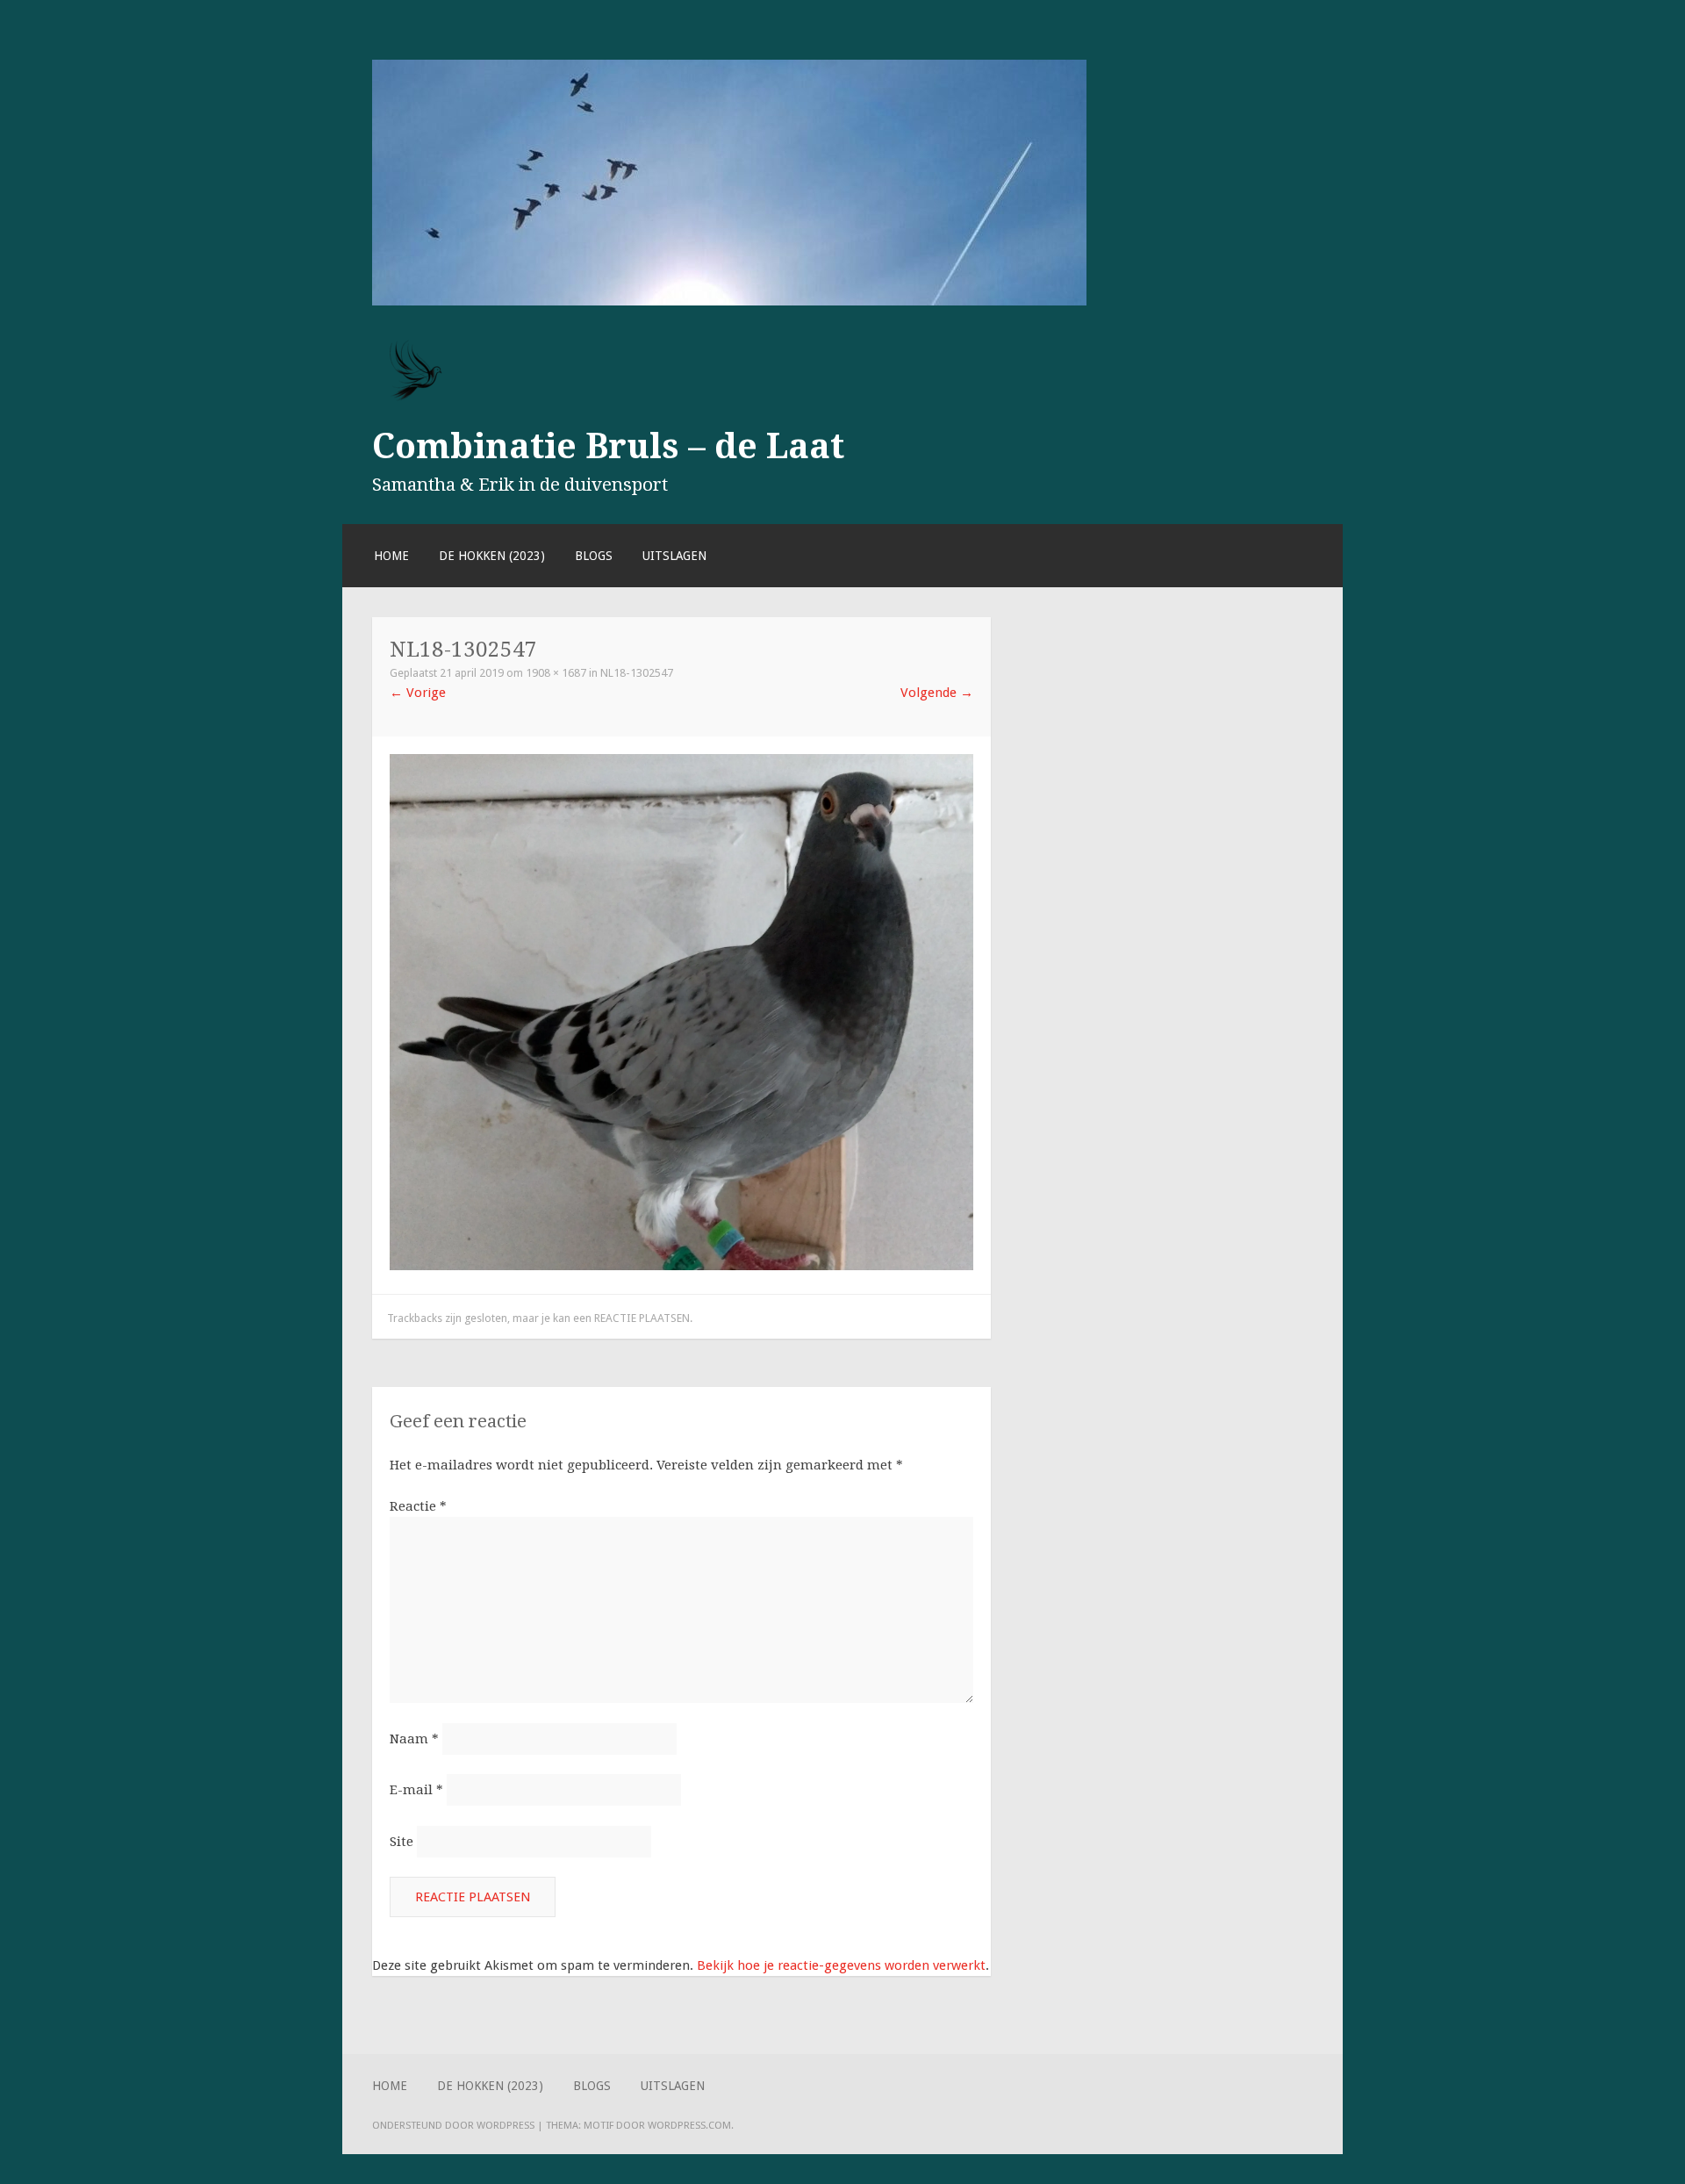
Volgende (937, 693)
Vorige (418, 693)
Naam (414, 1739)
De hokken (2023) (492, 556)
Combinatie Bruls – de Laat (608, 446)
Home (391, 556)
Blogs (594, 556)
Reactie (418, 1506)
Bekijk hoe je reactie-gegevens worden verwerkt (841, 1965)
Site (402, 1842)
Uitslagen (674, 556)
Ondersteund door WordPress (453, 2125)
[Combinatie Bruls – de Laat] (729, 301)
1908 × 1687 (556, 673)
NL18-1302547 (637, 673)
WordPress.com (689, 2125)
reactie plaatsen (642, 1318)
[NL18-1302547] (681, 1266)
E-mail (416, 1790)
